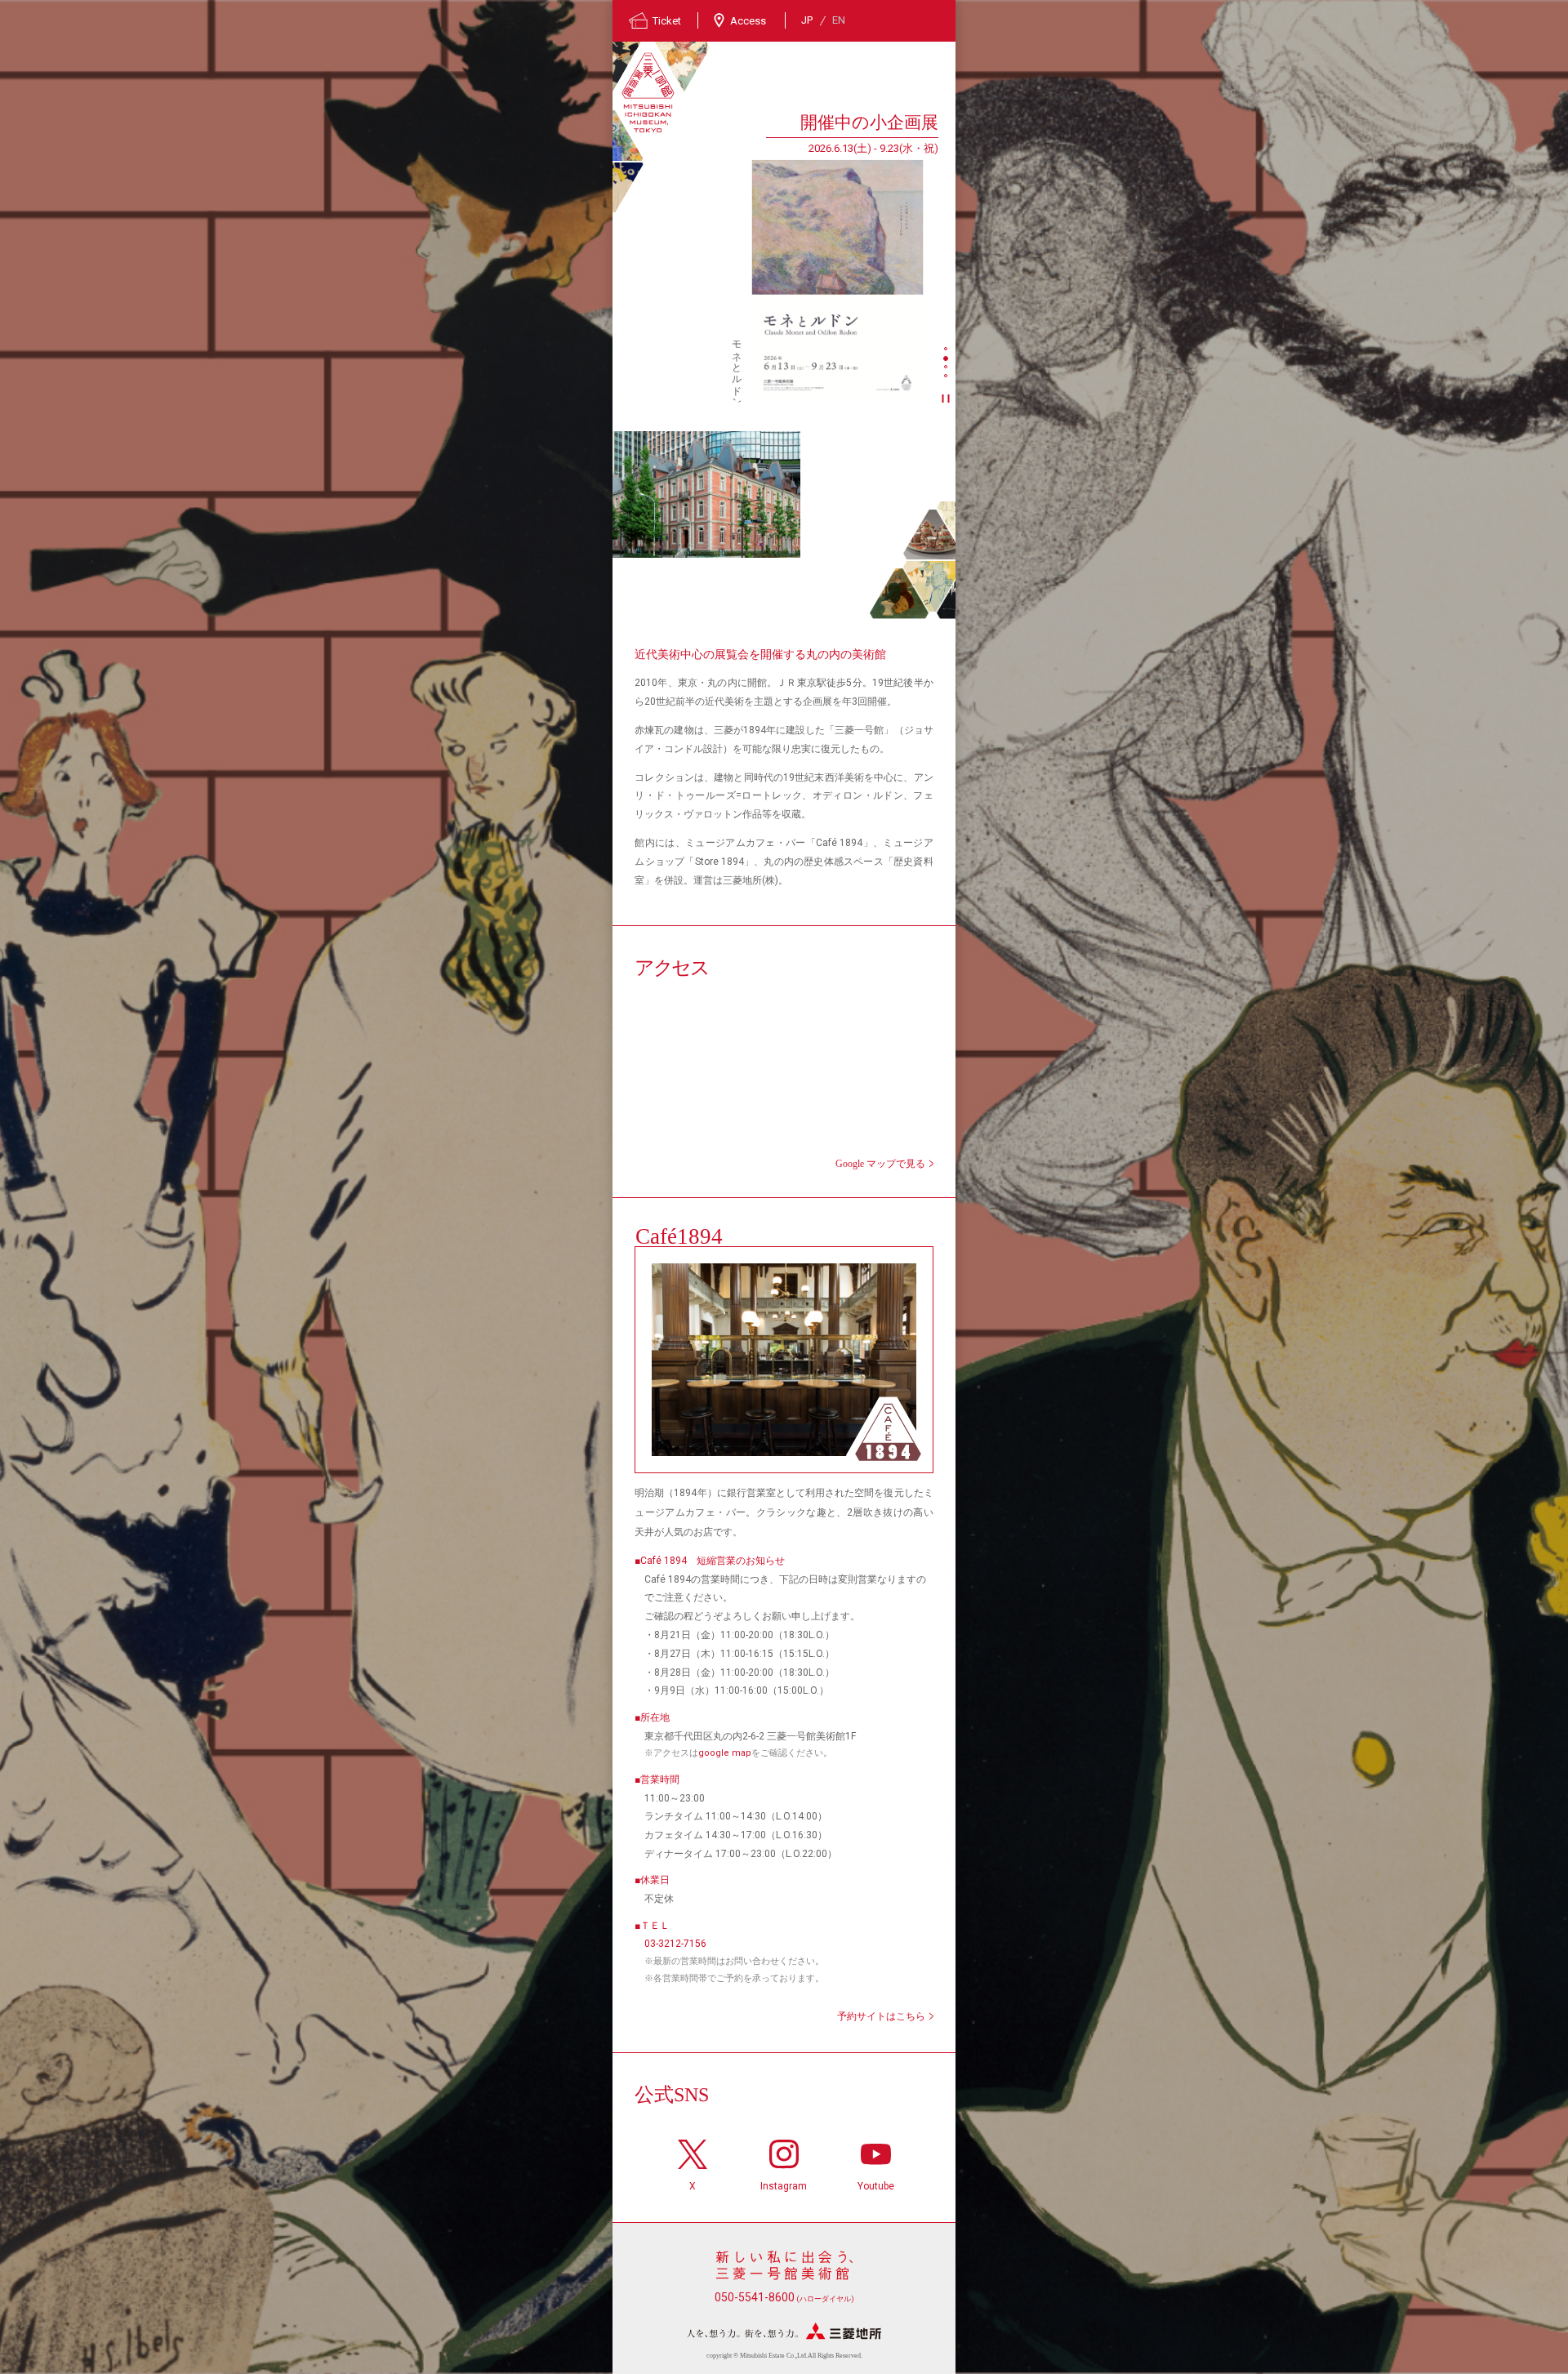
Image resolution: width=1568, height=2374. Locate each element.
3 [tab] (947, 368)
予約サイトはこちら (881, 2016)
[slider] (837, 281)
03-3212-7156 (675, 1944)
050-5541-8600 (784, 2297)
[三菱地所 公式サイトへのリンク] (784, 2331)
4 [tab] (947, 377)
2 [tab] (947, 359)
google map (725, 1753)
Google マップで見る (880, 1164)
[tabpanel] (775, 256)
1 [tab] (947, 350)
